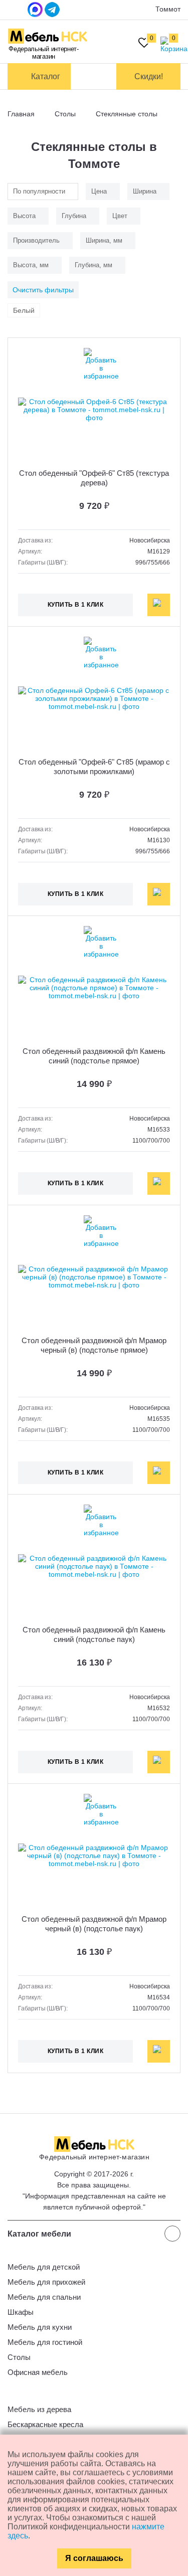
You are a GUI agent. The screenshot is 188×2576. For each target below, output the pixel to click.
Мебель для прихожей (46, 2282)
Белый (24, 310)
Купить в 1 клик (76, 605)
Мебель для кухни (40, 2327)
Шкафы (21, 2312)
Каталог (46, 76)
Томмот (168, 9)
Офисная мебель (38, 2372)
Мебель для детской (44, 2267)
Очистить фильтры (43, 290)
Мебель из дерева (39, 2409)
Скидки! (149, 76)
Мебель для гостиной (45, 2342)
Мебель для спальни (44, 2297)
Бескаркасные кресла (45, 2424)
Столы (19, 2357)
